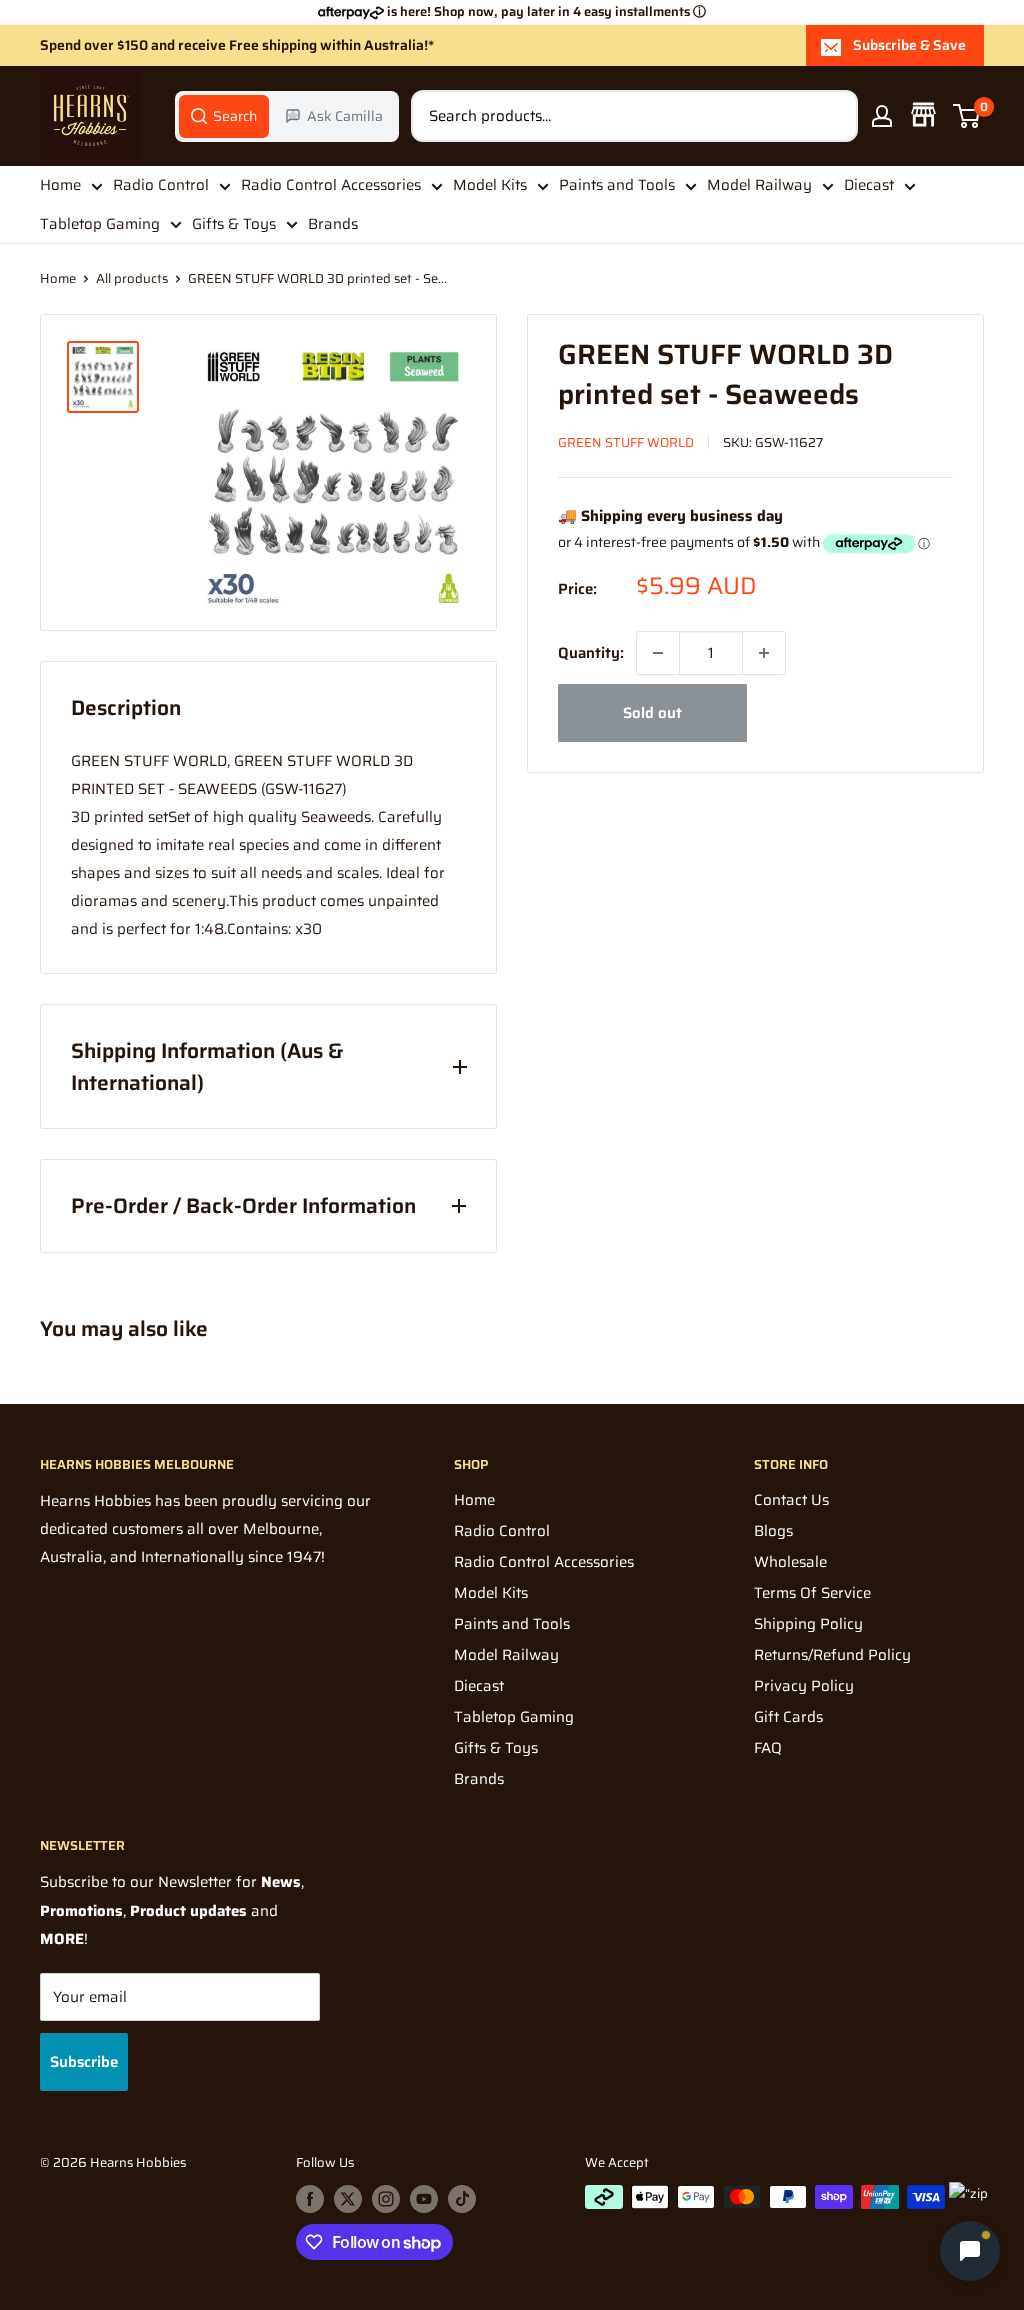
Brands (333, 224)
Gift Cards (788, 1717)
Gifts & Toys (234, 224)
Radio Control (161, 185)
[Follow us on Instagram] (386, 2199)
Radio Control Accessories (331, 185)
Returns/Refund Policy (832, 1655)
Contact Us (791, 1500)
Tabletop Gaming (100, 224)
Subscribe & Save (909, 45)
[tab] (224, 116)
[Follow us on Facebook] (310, 2199)
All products (132, 278)
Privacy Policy (804, 1686)
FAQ (768, 1748)
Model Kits (490, 185)
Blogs (773, 1531)
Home (60, 185)
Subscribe (84, 2062)
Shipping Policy (808, 1624)
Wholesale (790, 1562)
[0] (967, 116)
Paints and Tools (617, 185)
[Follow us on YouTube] (424, 2199)
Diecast (869, 185)
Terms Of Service (812, 1593)
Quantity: (591, 653)
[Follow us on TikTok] (462, 2199)
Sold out (652, 713)
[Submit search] (832, 116)
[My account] (882, 116)
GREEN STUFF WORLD (626, 442)
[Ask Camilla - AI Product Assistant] (970, 2252)
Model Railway (759, 185)
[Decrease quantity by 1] (658, 653)
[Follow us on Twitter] (348, 2199)
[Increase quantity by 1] (764, 653)
